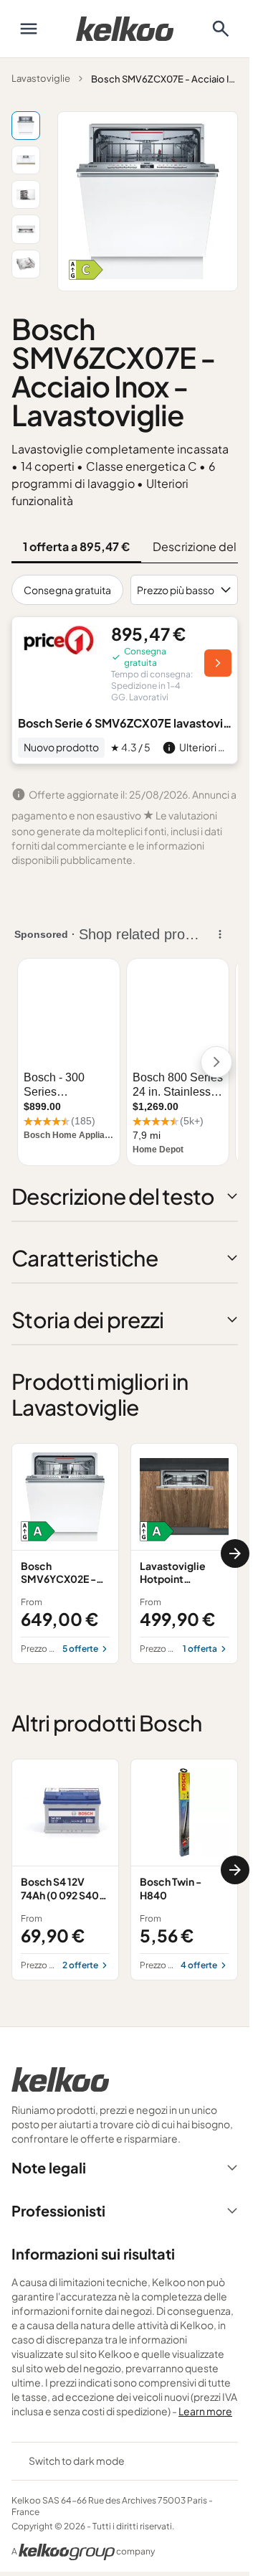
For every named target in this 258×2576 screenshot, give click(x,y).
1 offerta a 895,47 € (76, 546)
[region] (125, 1553)
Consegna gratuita (67, 590)
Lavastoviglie (41, 78)
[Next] (235, 1553)
